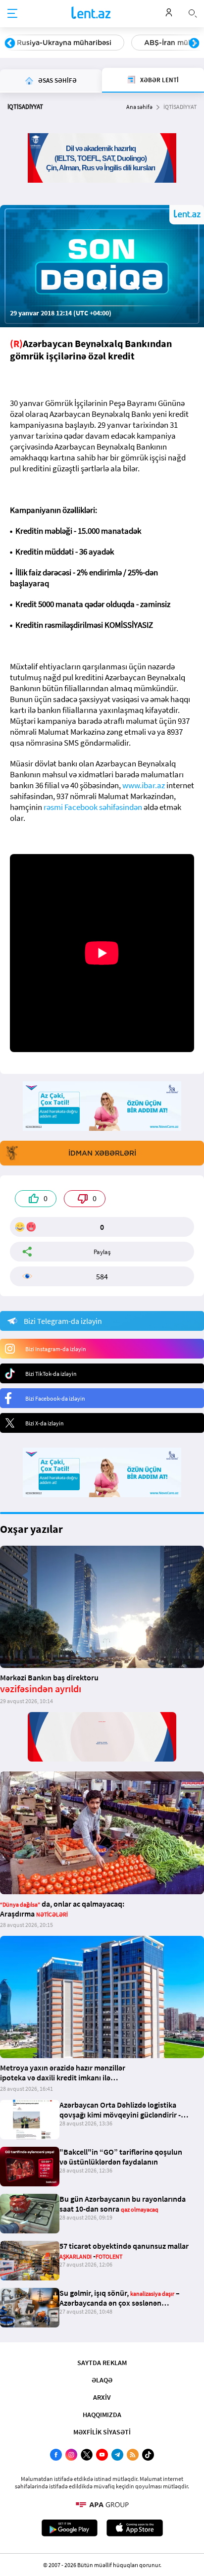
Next (194, 44)
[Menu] (12, 14)
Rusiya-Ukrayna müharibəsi (64, 43)
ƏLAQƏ (102, 2380)
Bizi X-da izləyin (45, 1423)
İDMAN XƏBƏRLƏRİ (102, 1153)
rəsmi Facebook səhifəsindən (93, 807)
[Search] (193, 12)
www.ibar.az (144, 785)
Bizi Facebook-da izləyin (55, 1398)
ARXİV (102, 2397)
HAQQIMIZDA (102, 2415)
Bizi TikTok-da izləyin (51, 1374)
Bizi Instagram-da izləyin (56, 1349)
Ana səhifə (139, 107)
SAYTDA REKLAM (102, 2363)
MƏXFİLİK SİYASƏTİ (102, 2432)
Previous (10, 44)
